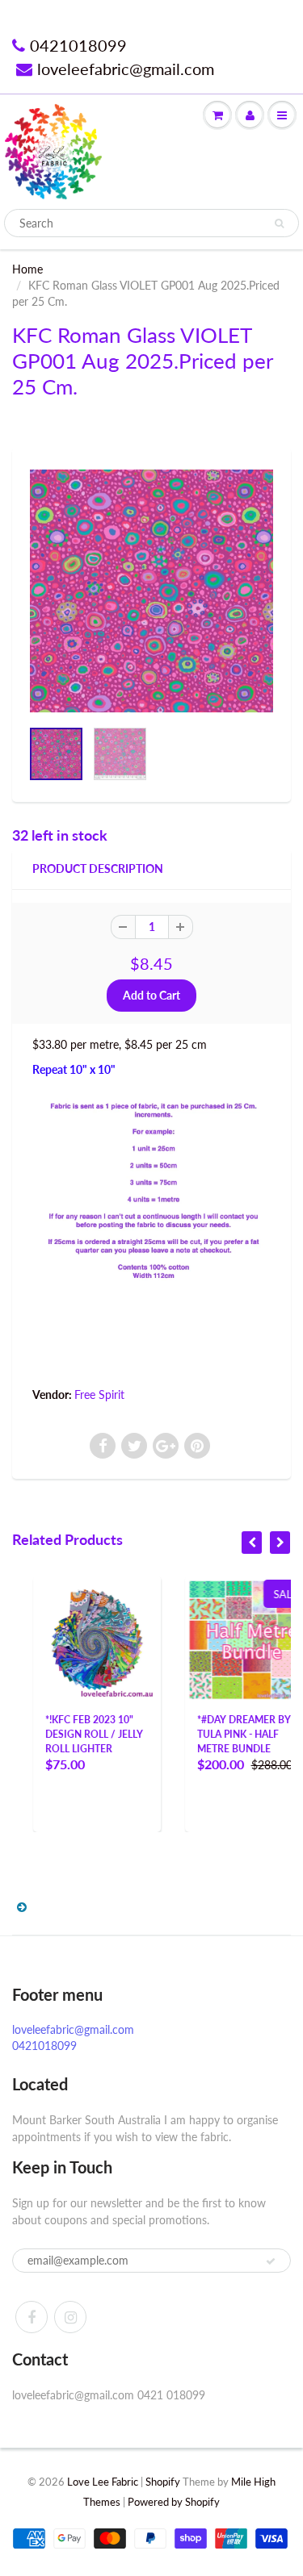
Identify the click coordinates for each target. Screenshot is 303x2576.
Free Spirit (99, 1394)
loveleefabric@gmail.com (126, 69)
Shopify (163, 2482)
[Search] (279, 223)
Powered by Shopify (174, 2502)
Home (27, 269)
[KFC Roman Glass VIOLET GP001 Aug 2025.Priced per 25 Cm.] (151, 591)
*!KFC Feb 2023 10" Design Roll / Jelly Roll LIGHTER (74, 1734)
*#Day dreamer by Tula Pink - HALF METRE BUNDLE (224, 1734)
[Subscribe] (271, 2261)
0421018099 (78, 45)
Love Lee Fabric (103, 2482)
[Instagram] (70, 2317)
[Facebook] (32, 2317)
